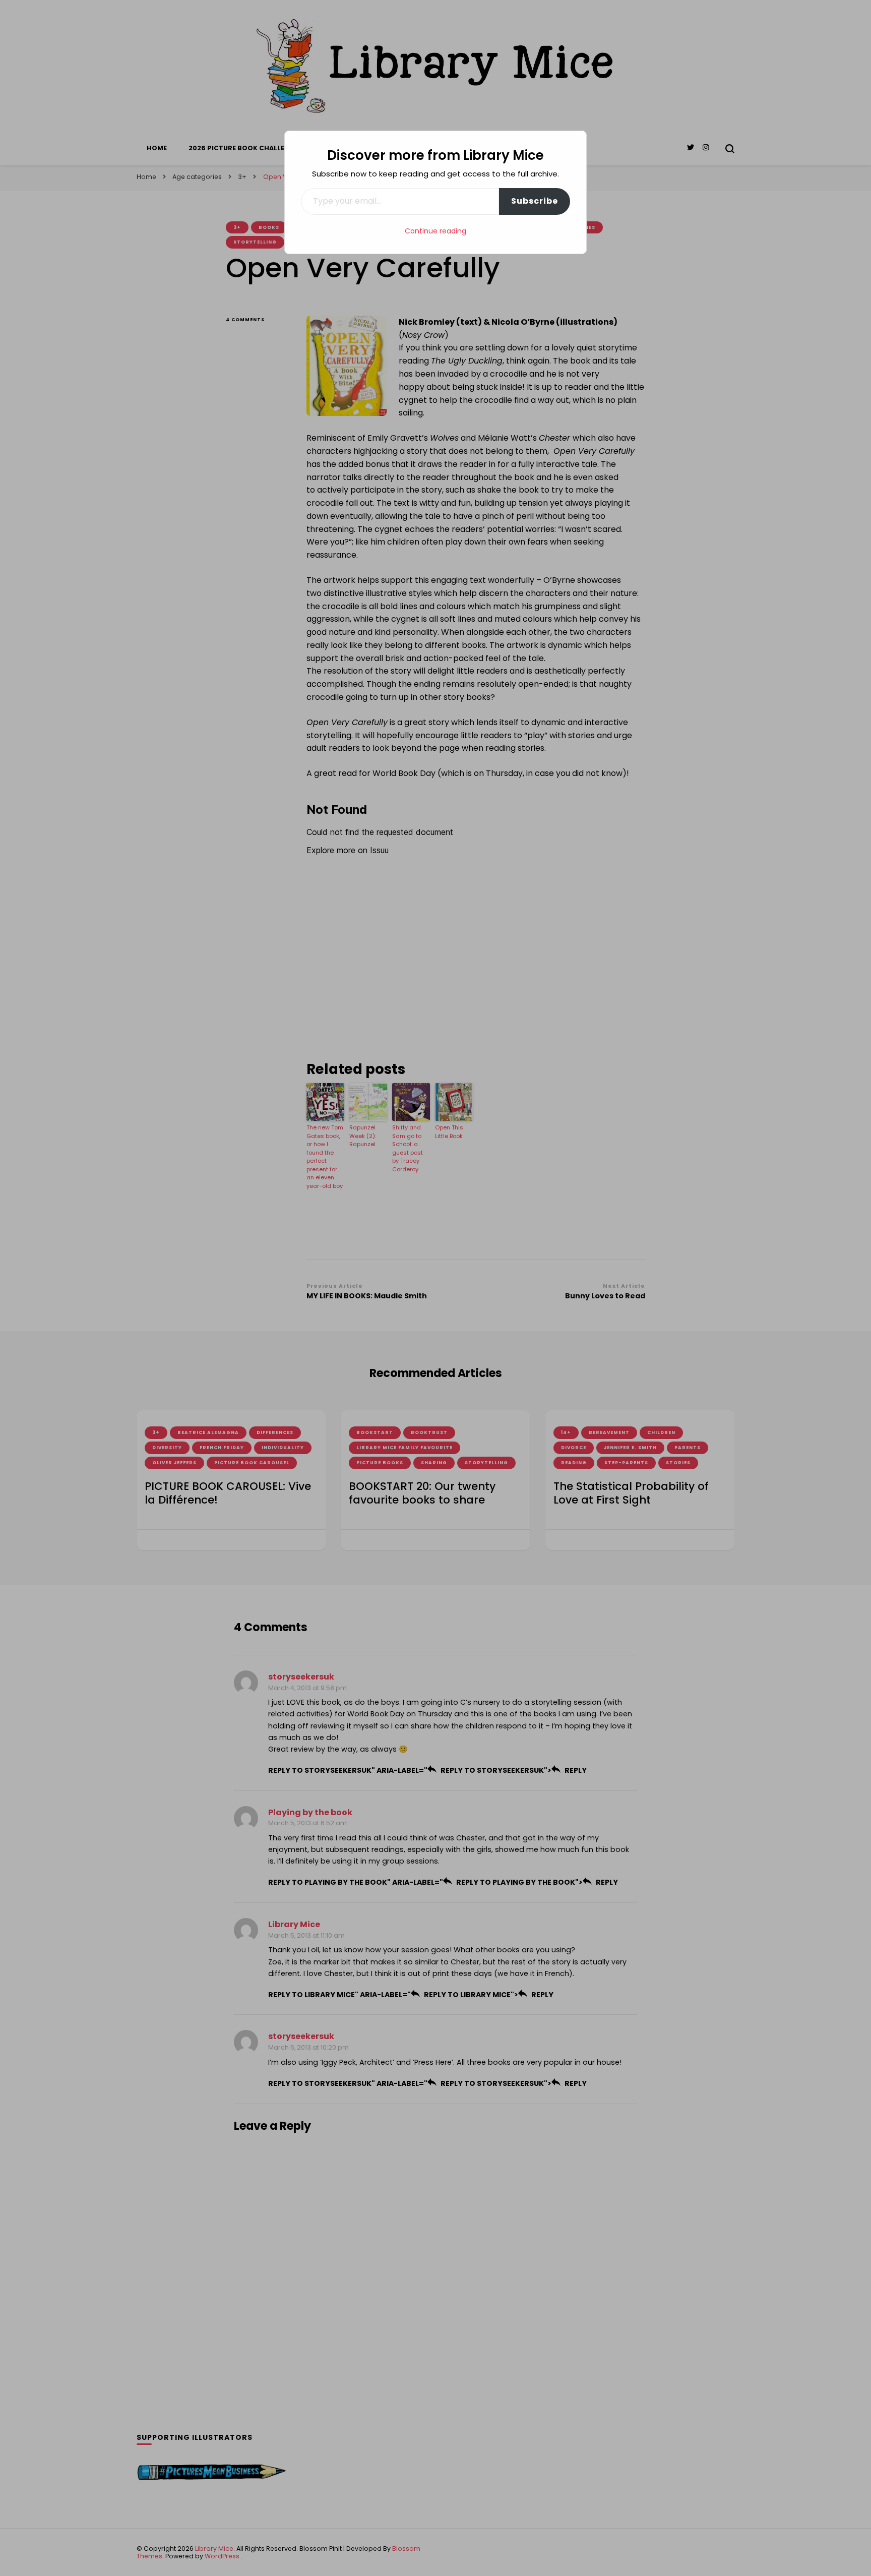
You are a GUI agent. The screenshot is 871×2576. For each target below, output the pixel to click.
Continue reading (435, 231)
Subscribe (535, 201)
